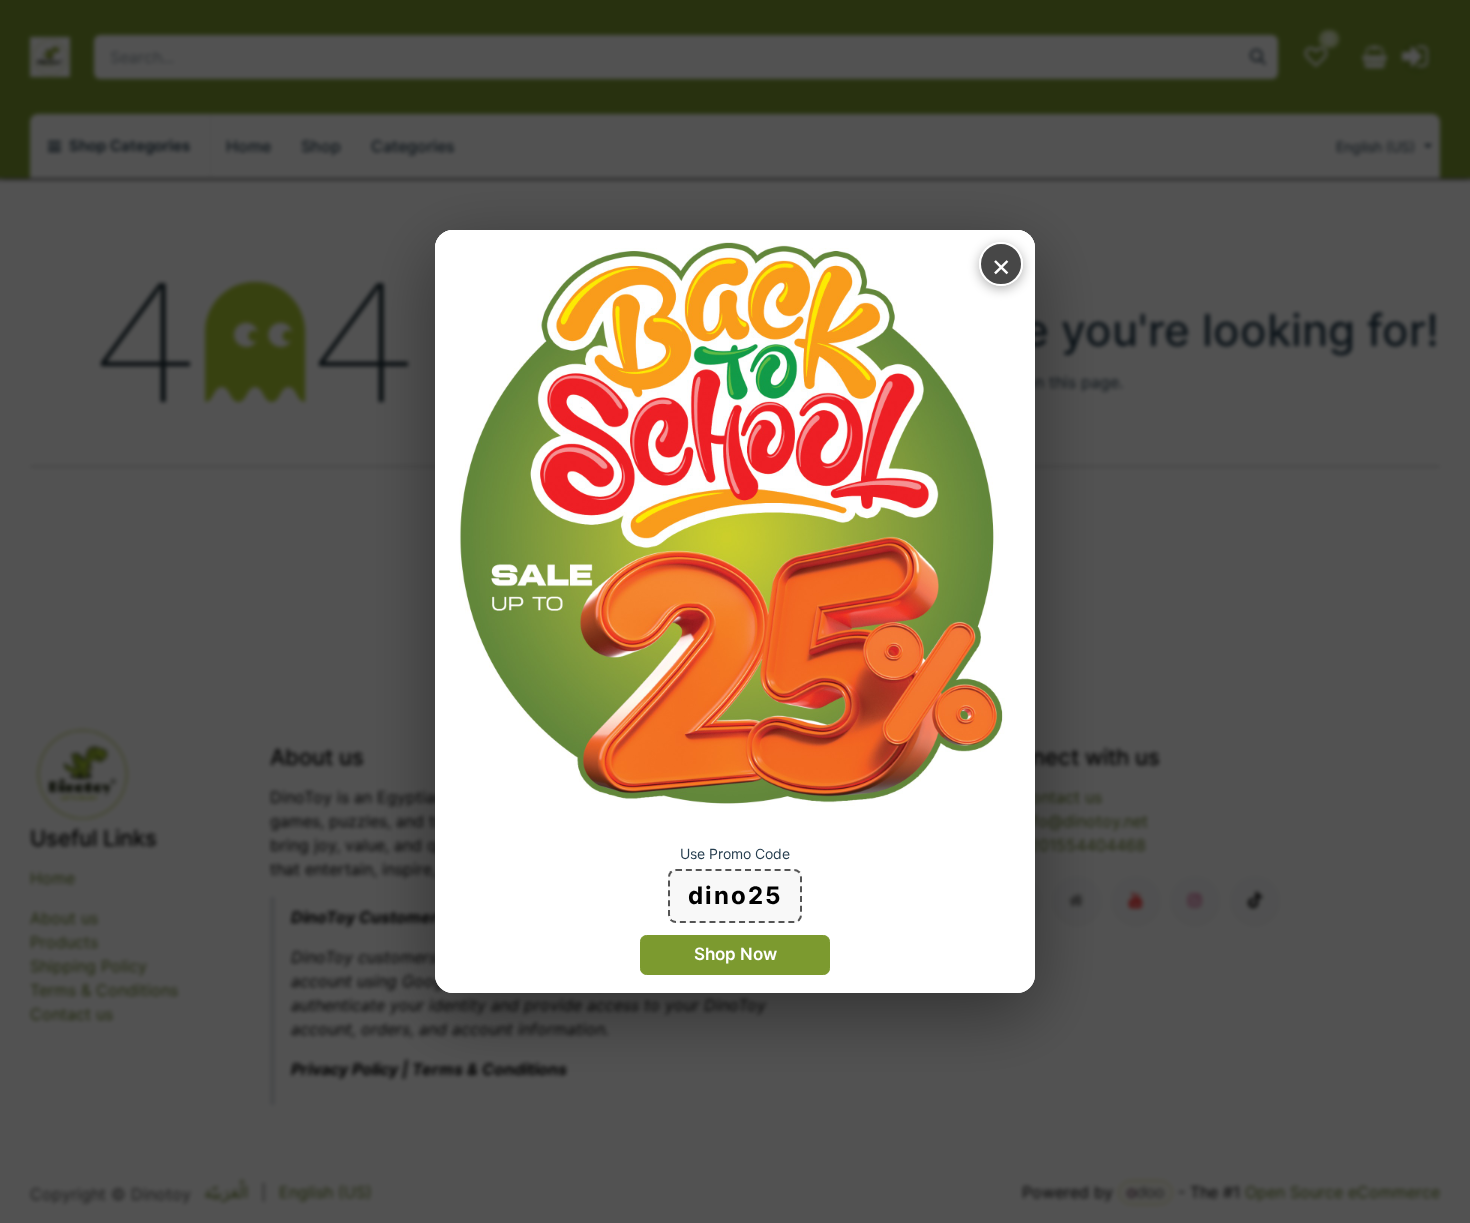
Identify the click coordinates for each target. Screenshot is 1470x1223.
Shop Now (735, 954)
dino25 (735, 895)
